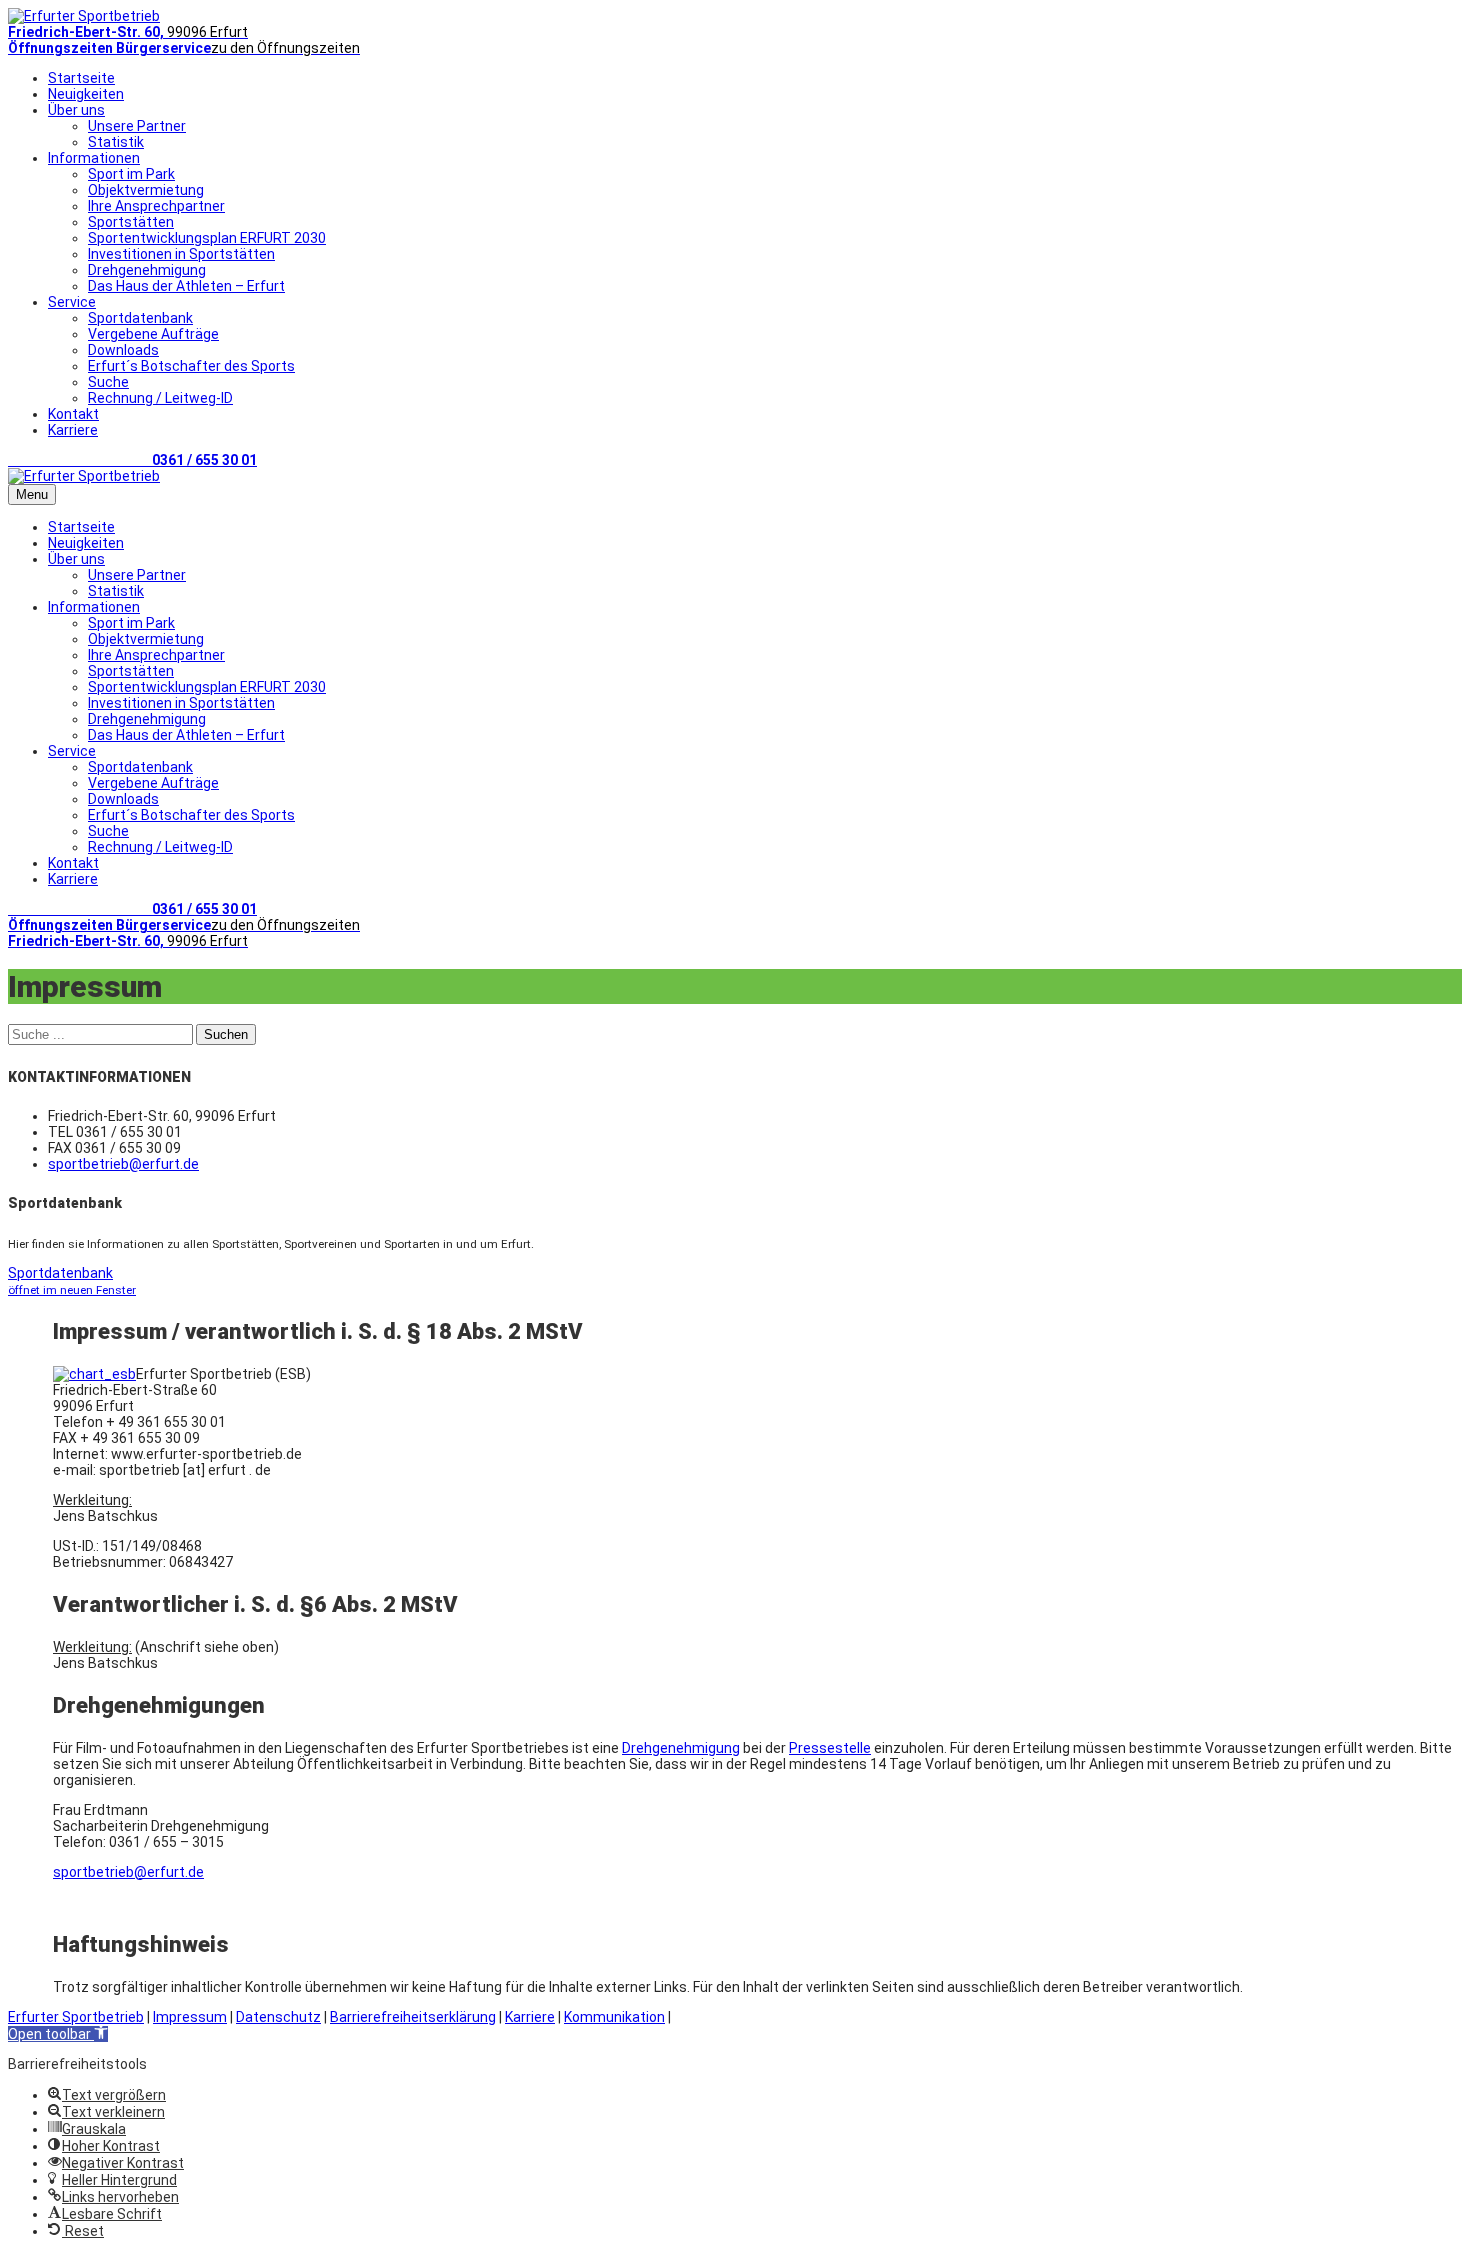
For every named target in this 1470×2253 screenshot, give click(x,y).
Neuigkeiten (86, 94)
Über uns (76, 110)
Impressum (190, 2017)
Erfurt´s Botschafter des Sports (191, 366)
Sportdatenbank (140, 318)
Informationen (94, 158)
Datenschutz (278, 2017)
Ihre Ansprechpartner (156, 206)
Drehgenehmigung (147, 270)
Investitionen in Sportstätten (181, 254)
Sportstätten (131, 222)
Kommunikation (614, 2017)
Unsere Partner (137, 126)
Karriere (73, 430)
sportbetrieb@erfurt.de (123, 1164)
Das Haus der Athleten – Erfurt (186, 286)
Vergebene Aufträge (153, 334)
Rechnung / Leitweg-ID (160, 398)
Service (72, 302)
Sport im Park (131, 174)
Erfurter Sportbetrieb (76, 2017)
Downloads (123, 350)
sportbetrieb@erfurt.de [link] (128, 1872)
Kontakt (73, 414)
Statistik (116, 142)
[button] (58, 2034)
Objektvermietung (146, 190)
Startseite (81, 78)
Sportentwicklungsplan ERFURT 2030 (207, 238)
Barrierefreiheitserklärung (413, 2017)
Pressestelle (830, 1748)
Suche (108, 382)
